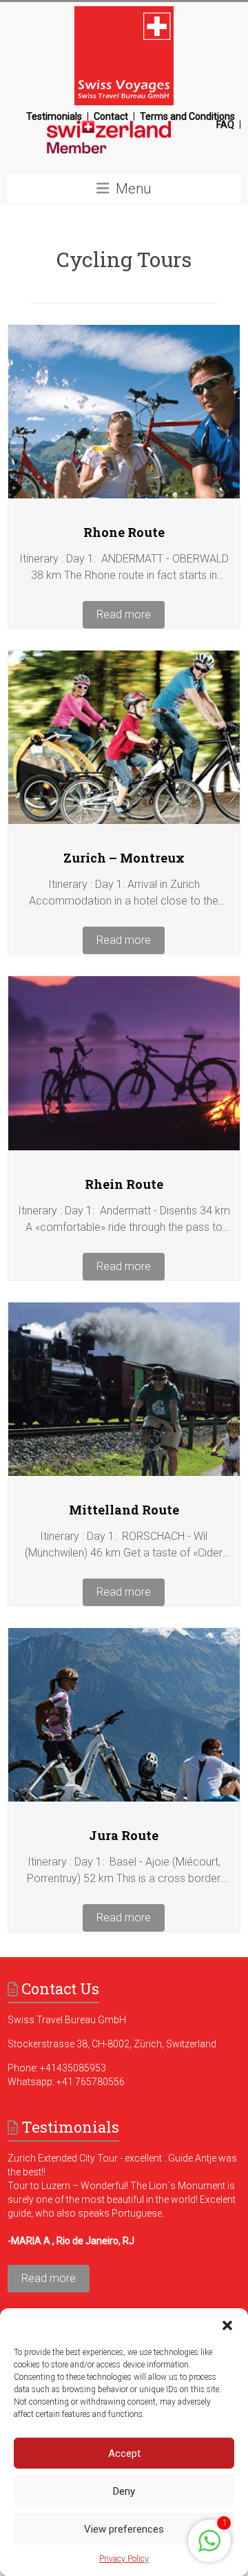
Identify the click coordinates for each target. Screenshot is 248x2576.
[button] (227, 2325)
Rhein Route (124, 1184)
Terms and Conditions (187, 116)
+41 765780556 (91, 2082)
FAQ (225, 125)
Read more (124, 614)
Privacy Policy (124, 2559)
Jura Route (124, 1835)
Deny (124, 2491)
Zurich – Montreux (124, 858)
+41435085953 (73, 2068)
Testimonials (54, 116)
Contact (111, 116)
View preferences (124, 2529)
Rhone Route (124, 532)
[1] (209, 2548)
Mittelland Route (124, 1510)
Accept (124, 2453)
